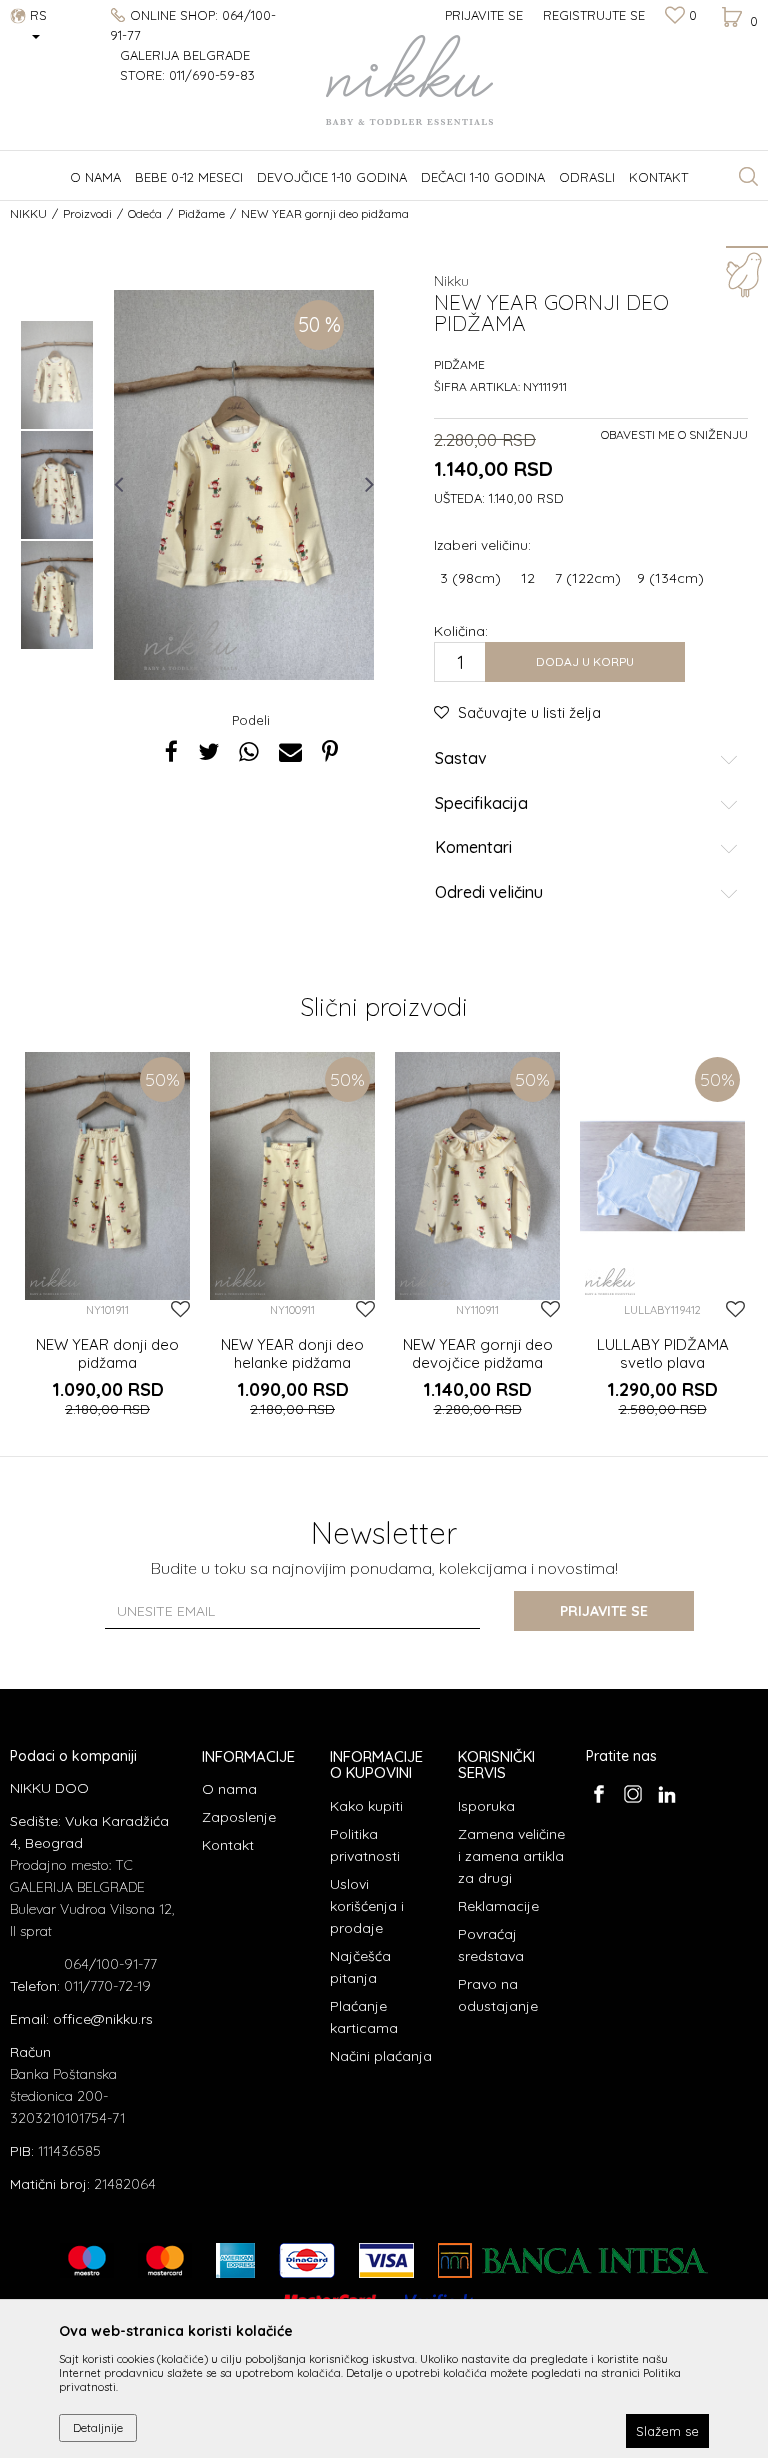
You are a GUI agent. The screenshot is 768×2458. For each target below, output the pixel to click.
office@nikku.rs (103, 2019)
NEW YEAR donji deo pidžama (107, 1354)
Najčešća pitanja (360, 1967)
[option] (57, 375)
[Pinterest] (330, 751)
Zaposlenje (239, 1817)
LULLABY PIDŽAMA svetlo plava (663, 1354)
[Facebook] (171, 751)
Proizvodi (87, 213)
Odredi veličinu (489, 893)
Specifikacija (481, 804)
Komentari (473, 848)
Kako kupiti (366, 1806)
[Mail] (290, 751)
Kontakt (228, 1845)
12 (528, 578)
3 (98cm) (470, 578)
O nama (229, 1789)
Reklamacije (498, 1906)
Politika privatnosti (365, 1845)
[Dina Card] (307, 2260)
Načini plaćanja (381, 2056)
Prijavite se (604, 1611)
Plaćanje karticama (364, 2017)
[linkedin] (666, 1794)
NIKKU (28, 213)
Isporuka (486, 1806)
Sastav (461, 759)
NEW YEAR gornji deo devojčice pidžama (478, 1354)
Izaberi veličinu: (482, 544)
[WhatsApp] (249, 751)
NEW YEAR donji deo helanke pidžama (292, 1354)
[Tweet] (208, 751)
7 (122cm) (588, 578)
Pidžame (201, 213)
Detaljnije (98, 2427)
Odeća (145, 213)
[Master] (165, 2260)
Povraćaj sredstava (491, 1945)
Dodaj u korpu (585, 661)
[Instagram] (632, 1794)
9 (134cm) (670, 578)
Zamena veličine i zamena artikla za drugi (511, 1856)
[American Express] (235, 2260)
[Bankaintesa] (573, 2260)
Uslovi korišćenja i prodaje (367, 1906)
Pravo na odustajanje (498, 1995)
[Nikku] (191, 645)
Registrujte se (594, 15)
